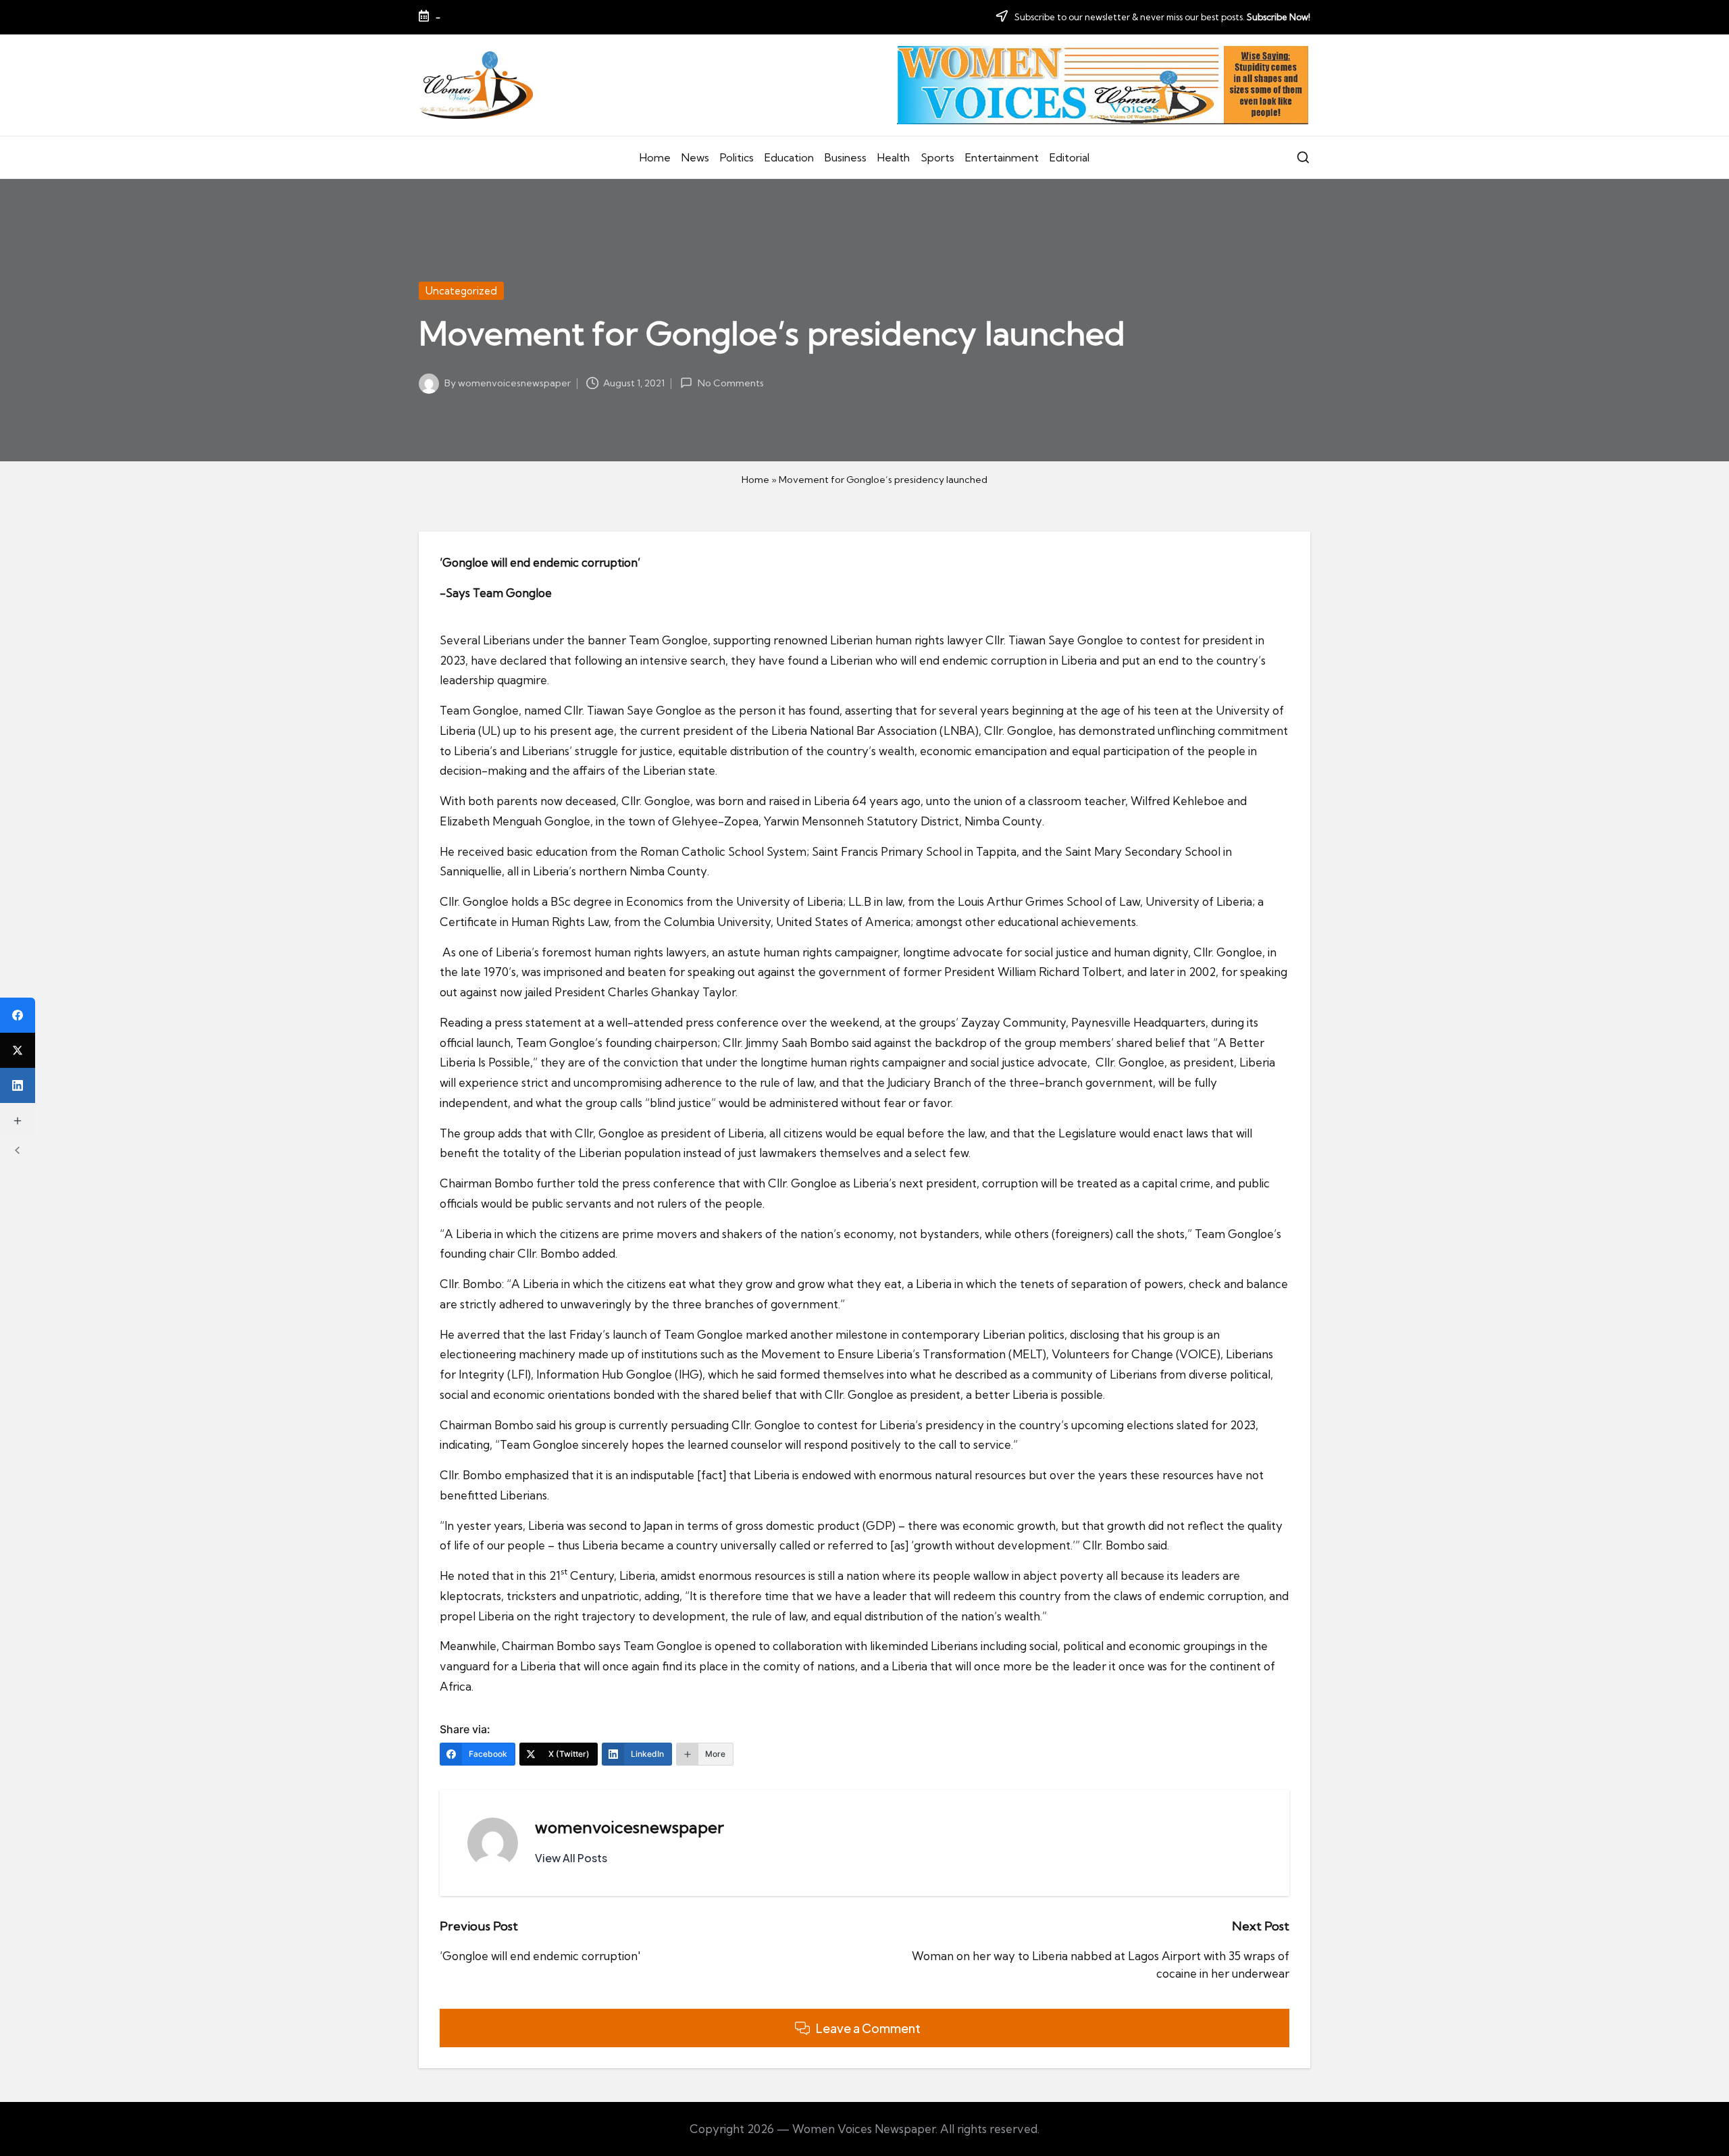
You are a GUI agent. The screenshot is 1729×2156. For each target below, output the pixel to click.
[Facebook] (18, 1015)
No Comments (730, 383)
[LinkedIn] (18, 1085)
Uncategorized (461, 291)
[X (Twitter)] (18, 1050)
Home (755, 480)
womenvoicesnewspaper (629, 1827)
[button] (571, 1858)
